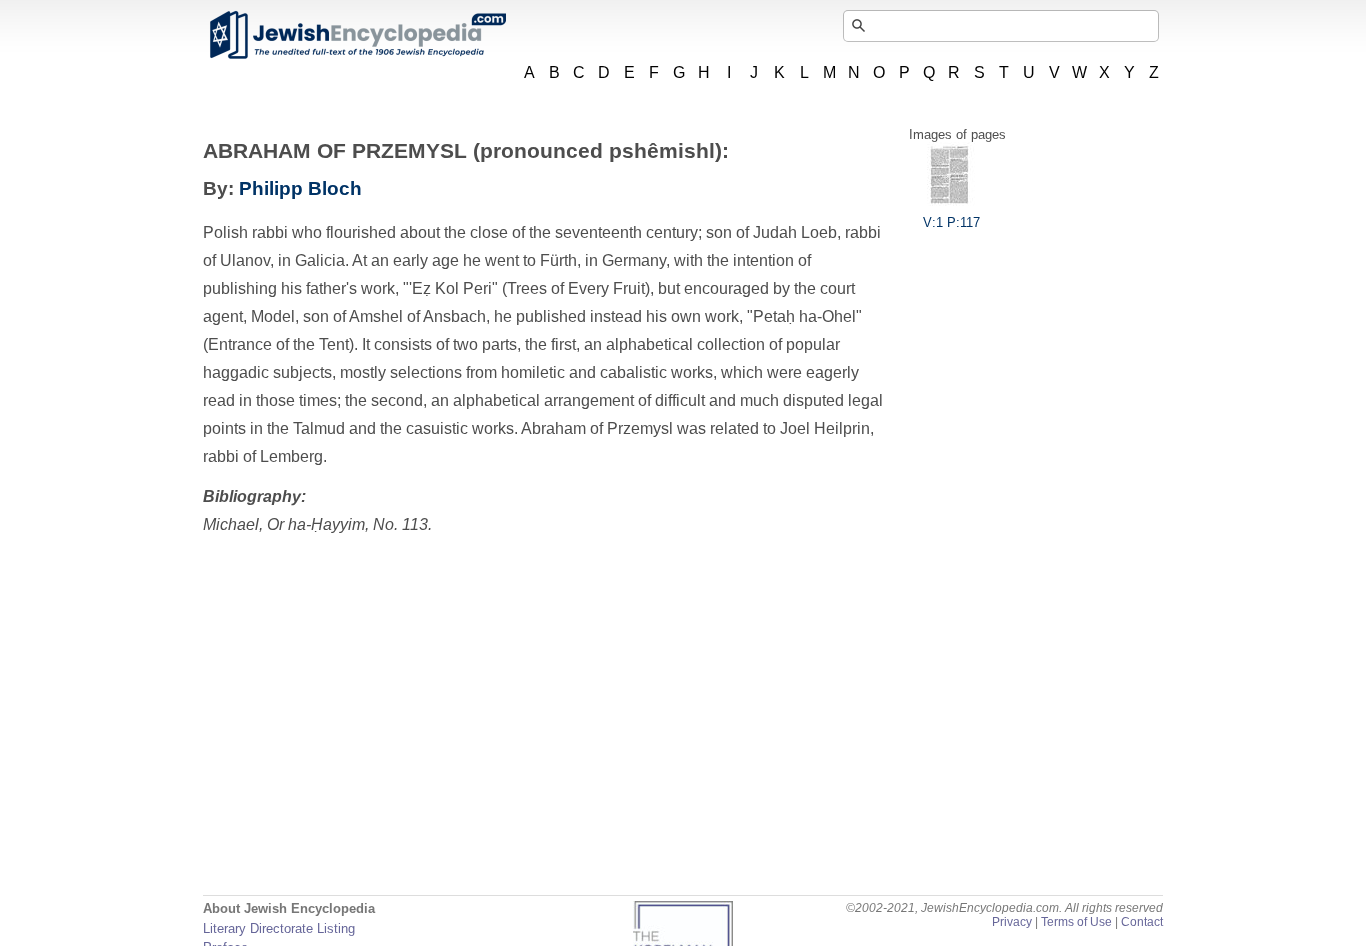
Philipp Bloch (300, 188)
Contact (1142, 922)
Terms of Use (1076, 922)
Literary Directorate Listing (279, 928)
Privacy (1012, 922)
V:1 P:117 (951, 222)
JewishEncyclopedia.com (357, 35)
